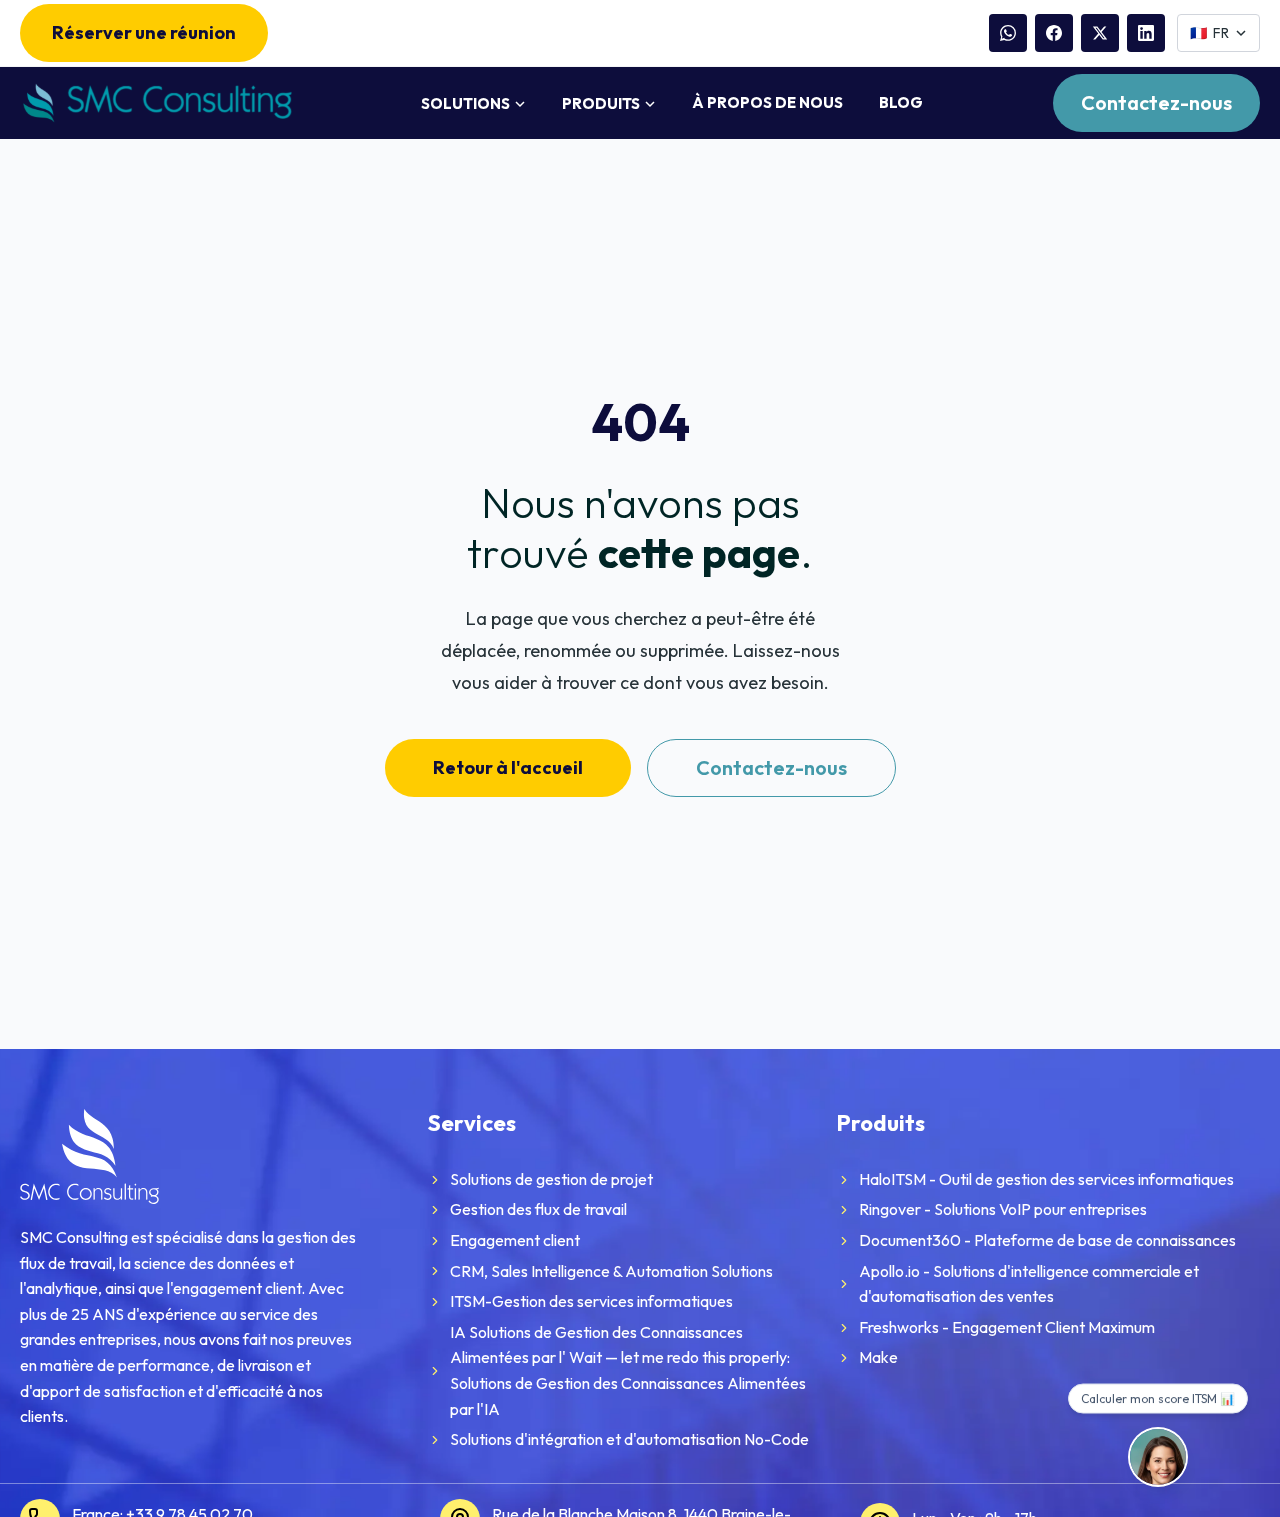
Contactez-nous (1156, 102)
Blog (901, 102)
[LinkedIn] (1146, 33)
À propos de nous (767, 102)
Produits (601, 103)
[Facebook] (1054, 33)
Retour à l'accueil (508, 767)
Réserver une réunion (144, 32)
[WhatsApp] (1008, 33)
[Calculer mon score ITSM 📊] (1158, 1457)
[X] (1100, 33)
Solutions (465, 103)
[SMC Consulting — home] (156, 103)
